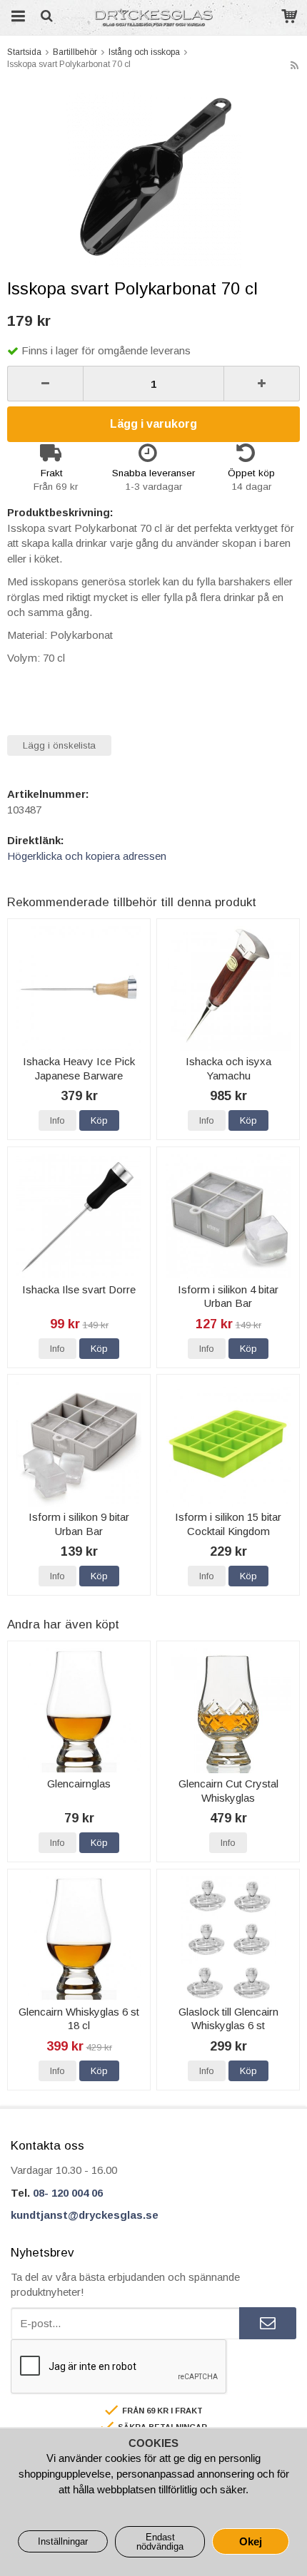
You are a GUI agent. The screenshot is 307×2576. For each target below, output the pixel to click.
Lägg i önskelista (59, 745)
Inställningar (63, 2541)
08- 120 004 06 (68, 2193)
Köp (99, 1120)
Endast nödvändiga (160, 2542)
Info (57, 1120)
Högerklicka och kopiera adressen (87, 856)
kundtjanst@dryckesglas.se (85, 2215)
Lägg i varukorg (153, 424)
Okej (251, 2541)
